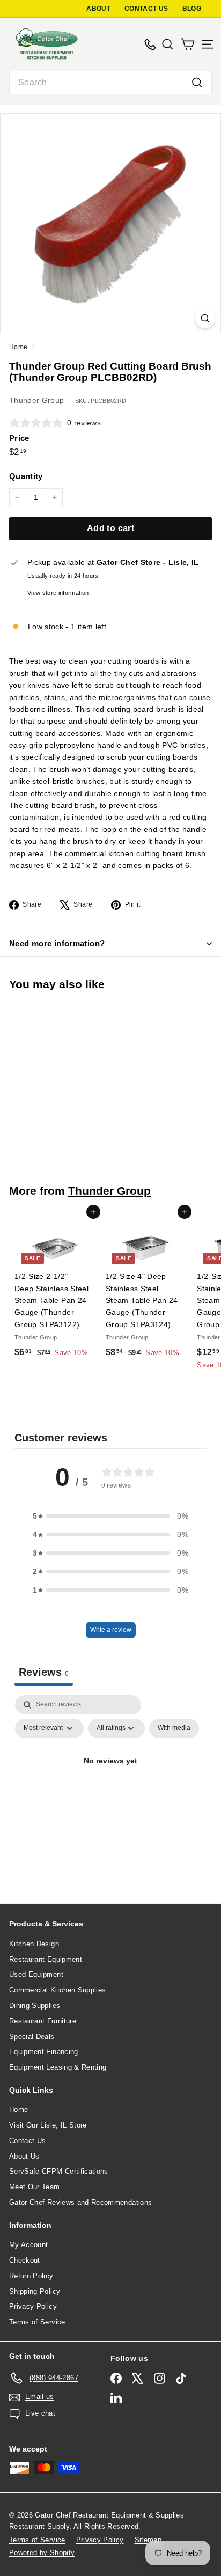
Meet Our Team (35, 2187)
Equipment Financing (44, 2052)
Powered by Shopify (42, 2553)
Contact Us (28, 2141)
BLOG (192, 9)
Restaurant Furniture (43, 2021)
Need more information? (57, 943)
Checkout (25, 2260)
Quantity (26, 476)
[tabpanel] (110, 1786)
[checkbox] (174, 1728)
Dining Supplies (35, 2005)
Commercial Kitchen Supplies (57, 1990)
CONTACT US (146, 9)
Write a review (111, 1630)
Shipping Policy (35, 2291)
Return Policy (31, 2276)
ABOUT (98, 9)
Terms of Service (37, 2322)
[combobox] (110, 83)
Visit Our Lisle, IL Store (48, 2125)
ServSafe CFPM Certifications (59, 2171)
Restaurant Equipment (46, 1959)
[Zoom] (205, 318)
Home (19, 347)
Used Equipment (36, 1974)
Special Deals (32, 2037)
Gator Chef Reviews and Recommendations (80, 2202)
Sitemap (148, 2540)
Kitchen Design (34, 1944)
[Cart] (187, 44)
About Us (24, 2156)
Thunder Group (37, 400)
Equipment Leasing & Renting (58, 2067)
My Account (29, 2245)
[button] (110, 1516)
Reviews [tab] (44, 1672)
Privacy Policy (33, 2306)
